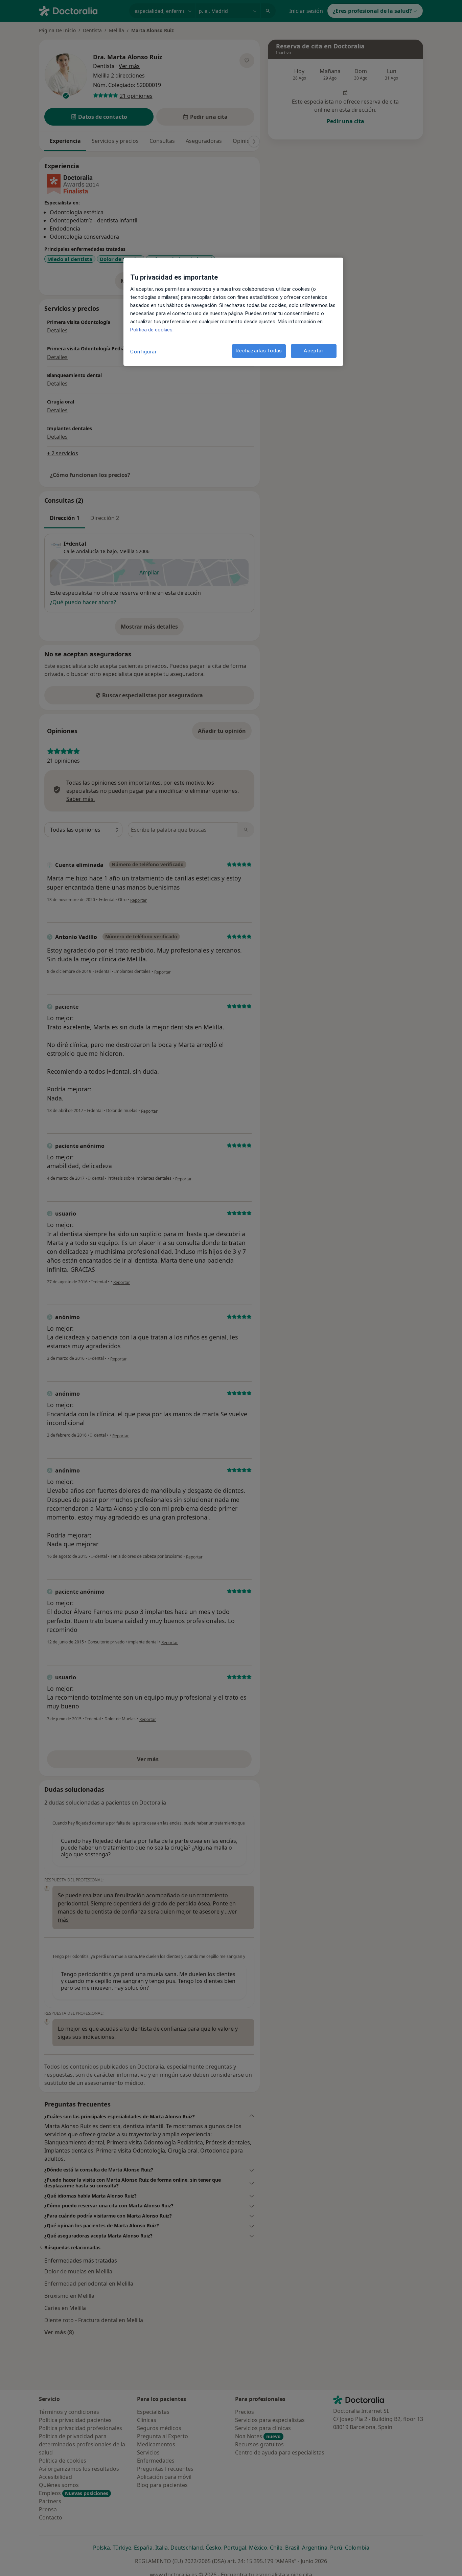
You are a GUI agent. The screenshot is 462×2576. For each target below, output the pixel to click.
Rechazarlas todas (259, 351)
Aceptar (314, 351)
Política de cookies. (152, 330)
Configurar (144, 352)
